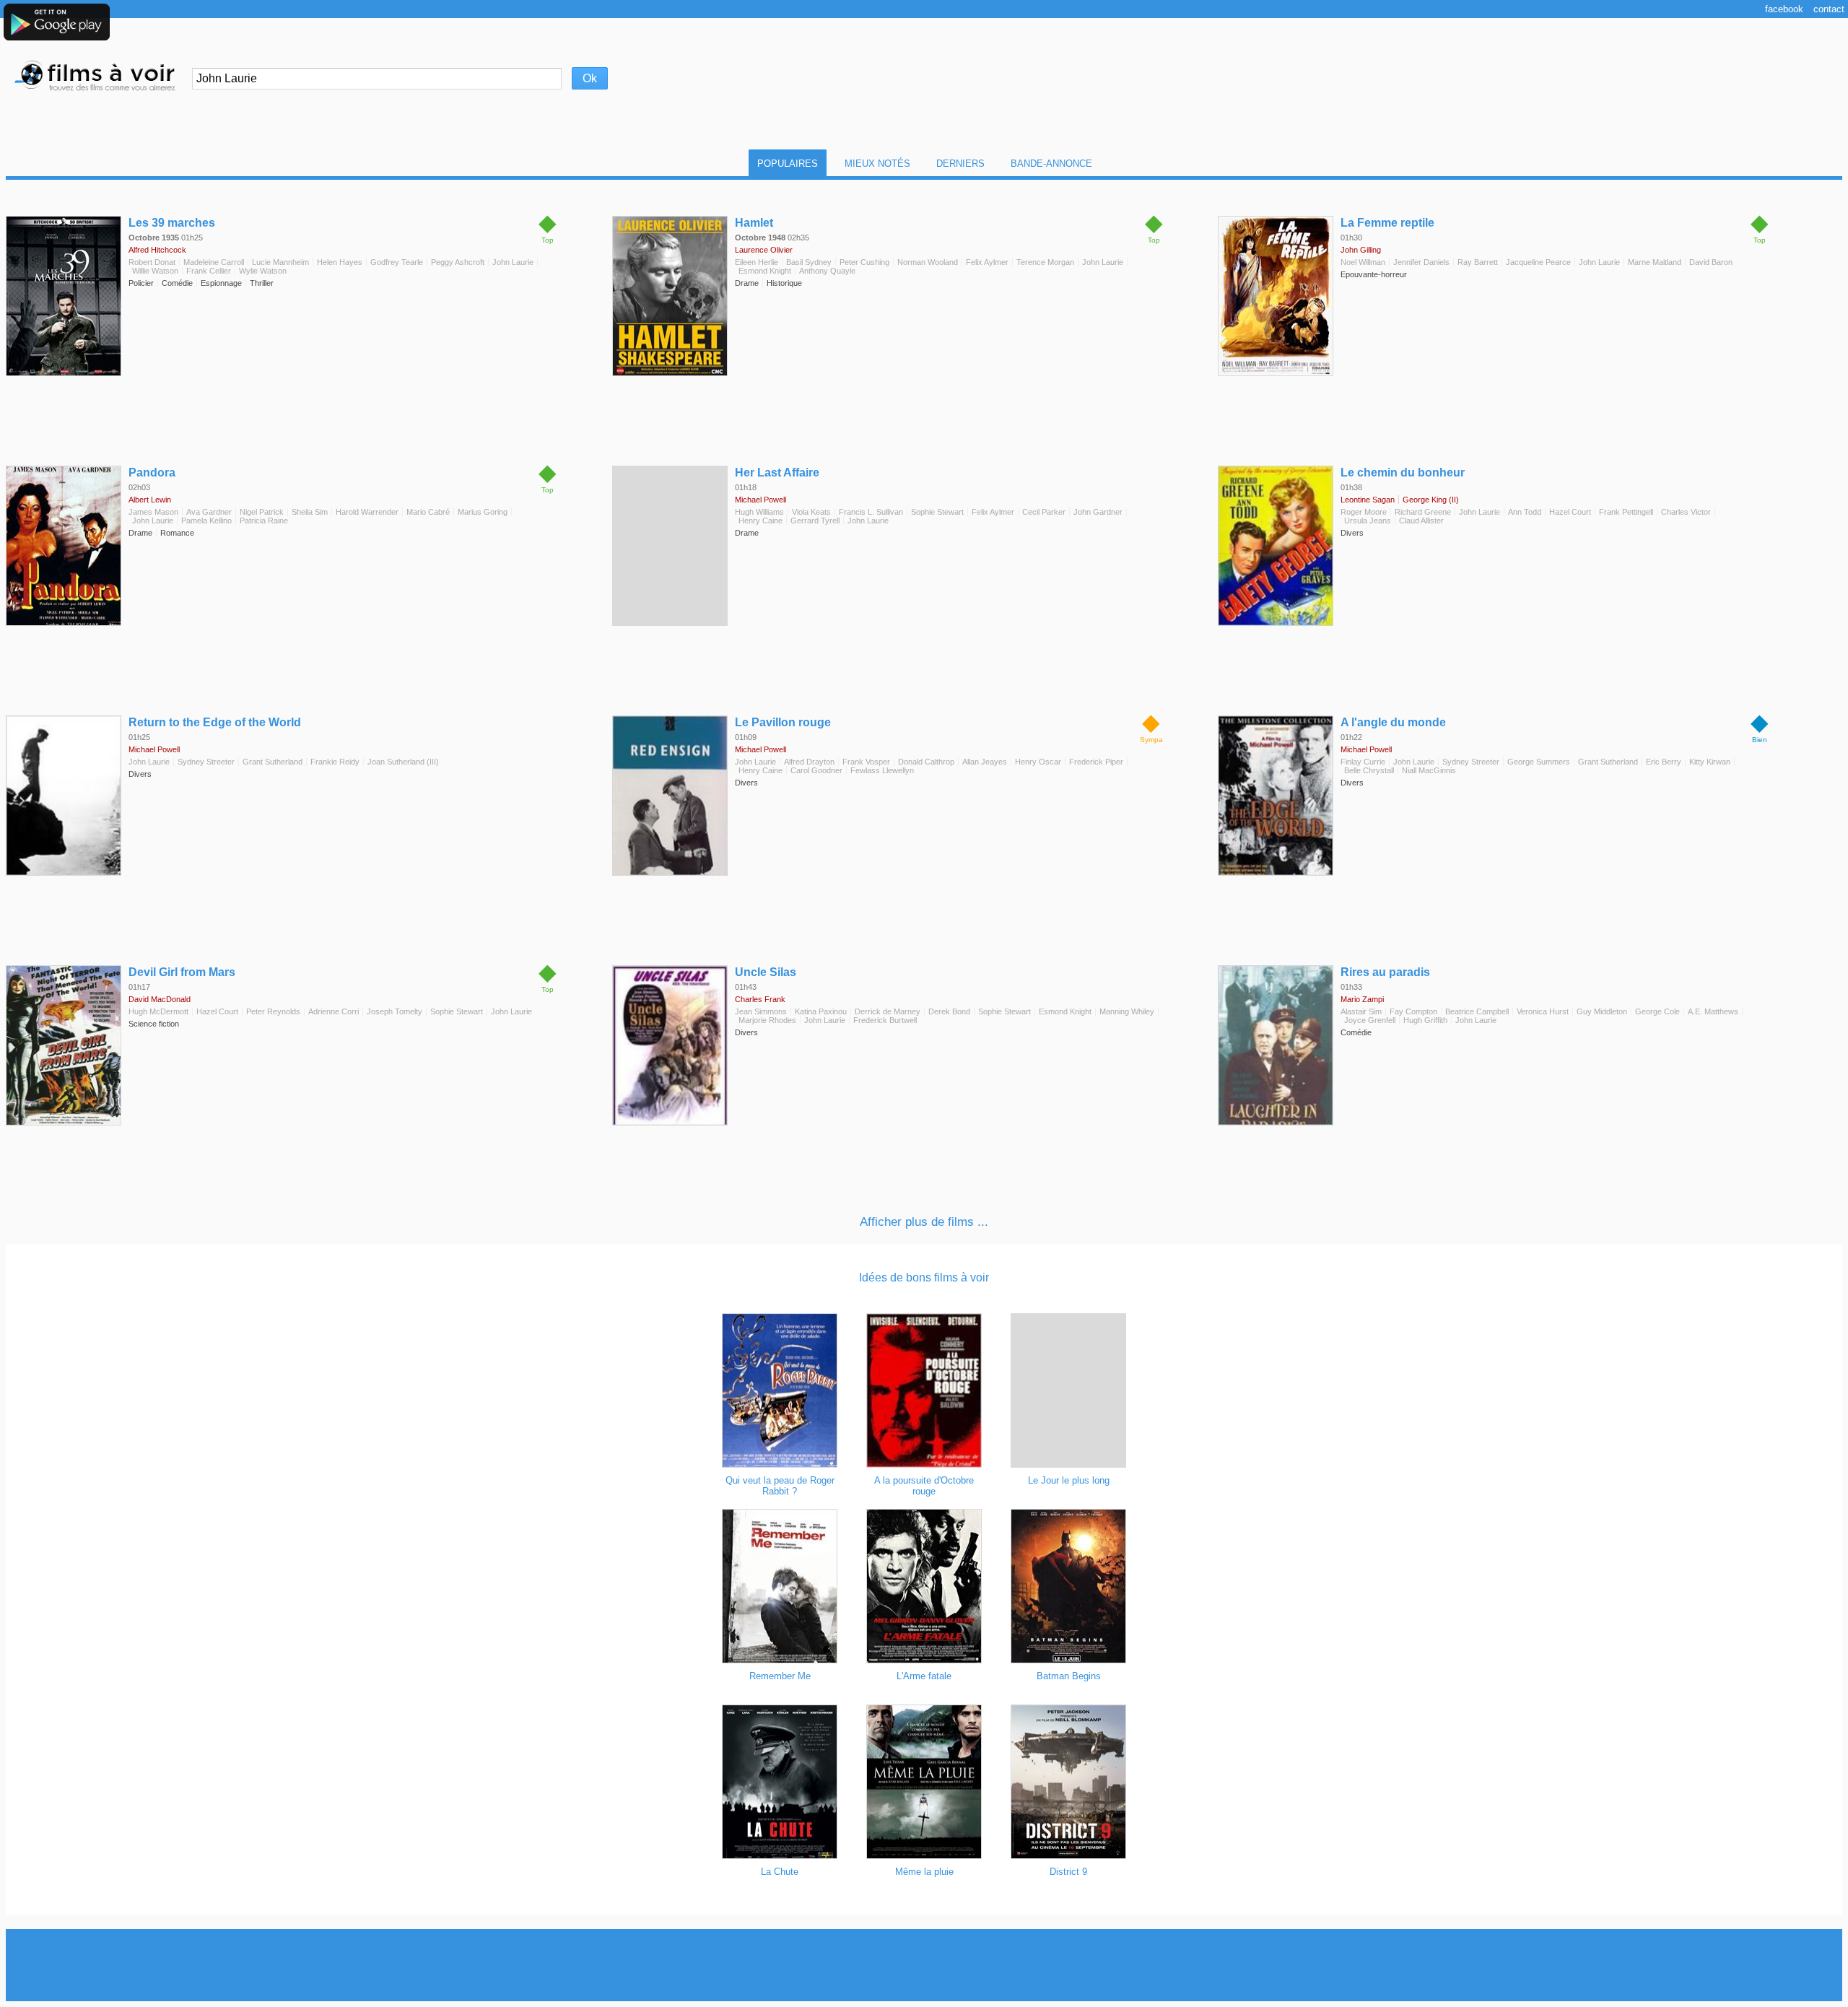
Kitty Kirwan (1710, 762)
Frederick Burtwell (885, 1020)
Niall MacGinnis (1429, 770)
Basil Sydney (809, 262)
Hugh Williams (759, 512)
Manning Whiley (1127, 1011)
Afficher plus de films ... (924, 1222)
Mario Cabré (428, 512)
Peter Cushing (864, 262)
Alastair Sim (1361, 1011)
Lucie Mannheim (280, 262)
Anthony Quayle (827, 271)
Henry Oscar (1038, 762)
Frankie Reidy (335, 762)
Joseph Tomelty (395, 1011)
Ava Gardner (209, 512)
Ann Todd (1525, 512)
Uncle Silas (766, 972)
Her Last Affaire (777, 473)
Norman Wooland (928, 262)
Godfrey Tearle (397, 262)
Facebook (1784, 9)
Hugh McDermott (158, 1011)
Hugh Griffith (1425, 1020)
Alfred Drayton (809, 762)
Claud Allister (1421, 521)
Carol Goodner (816, 770)
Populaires (788, 164)
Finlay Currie (1363, 762)
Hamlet (754, 223)
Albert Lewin (150, 500)
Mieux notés (877, 164)
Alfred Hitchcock (157, 250)
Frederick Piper (1096, 762)
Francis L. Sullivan (871, 512)
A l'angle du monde (1393, 722)
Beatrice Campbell (1477, 1011)
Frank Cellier (209, 271)
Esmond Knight (765, 271)
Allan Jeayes (985, 762)
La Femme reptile (1387, 223)
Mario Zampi (1362, 999)
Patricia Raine (264, 521)
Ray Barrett (1478, 262)
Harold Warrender (367, 512)
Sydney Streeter (206, 762)
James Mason (153, 512)
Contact (1829, 9)
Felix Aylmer (987, 262)
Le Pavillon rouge (783, 722)
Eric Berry (1664, 762)
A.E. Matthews (1713, 1011)
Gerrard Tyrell (815, 521)
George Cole (1657, 1011)
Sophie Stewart (937, 512)
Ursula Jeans (1368, 521)
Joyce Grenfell (1370, 1020)
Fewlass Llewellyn (882, 770)
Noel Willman (1363, 262)
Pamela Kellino (206, 521)
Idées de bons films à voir (924, 1277)
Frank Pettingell (1626, 512)
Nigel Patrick (262, 512)
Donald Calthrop (926, 762)
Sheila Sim (310, 512)
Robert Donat (152, 262)
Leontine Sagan (1368, 500)
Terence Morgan (1045, 262)
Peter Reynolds (273, 1011)
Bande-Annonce (1051, 164)
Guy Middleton (1602, 1011)
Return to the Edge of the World (215, 722)
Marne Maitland (1655, 262)
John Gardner (1098, 512)
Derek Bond (949, 1011)
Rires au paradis (1385, 972)
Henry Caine (760, 521)
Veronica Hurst (1543, 1011)
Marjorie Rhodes (767, 1020)
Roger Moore (1364, 512)
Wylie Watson (263, 271)
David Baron (1711, 262)
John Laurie (513, 262)
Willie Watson (155, 271)
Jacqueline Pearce (1538, 262)
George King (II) (1431, 500)
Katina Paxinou (821, 1011)
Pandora (152, 473)
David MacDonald (160, 999)
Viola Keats (811, 512)
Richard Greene (1423, 512)
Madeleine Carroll (214, 262)
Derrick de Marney (888, 1011)
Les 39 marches (172, 223)
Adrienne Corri (334, 1011)
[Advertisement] (924, 1965)
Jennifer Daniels (1421, 262)
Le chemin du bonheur (1403, 473)
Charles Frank (760, 999)
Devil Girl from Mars (182, 972)
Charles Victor (1686, 512)
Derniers (960, 164)
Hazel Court (1570, 512)
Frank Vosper (866, 762)
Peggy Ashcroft (458, 262)
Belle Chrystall (1369, 770)
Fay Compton (1413, 1011)
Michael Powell (760, 500)
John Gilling (1361, 250)
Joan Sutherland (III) (403, 762)
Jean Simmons (761, 1011)
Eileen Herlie (757, 262)
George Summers (1539, 762)
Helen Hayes (340, 262)
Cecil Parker (1044, 512)
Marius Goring (483, 512)
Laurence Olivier (764, 250)
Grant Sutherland (273, 762)
